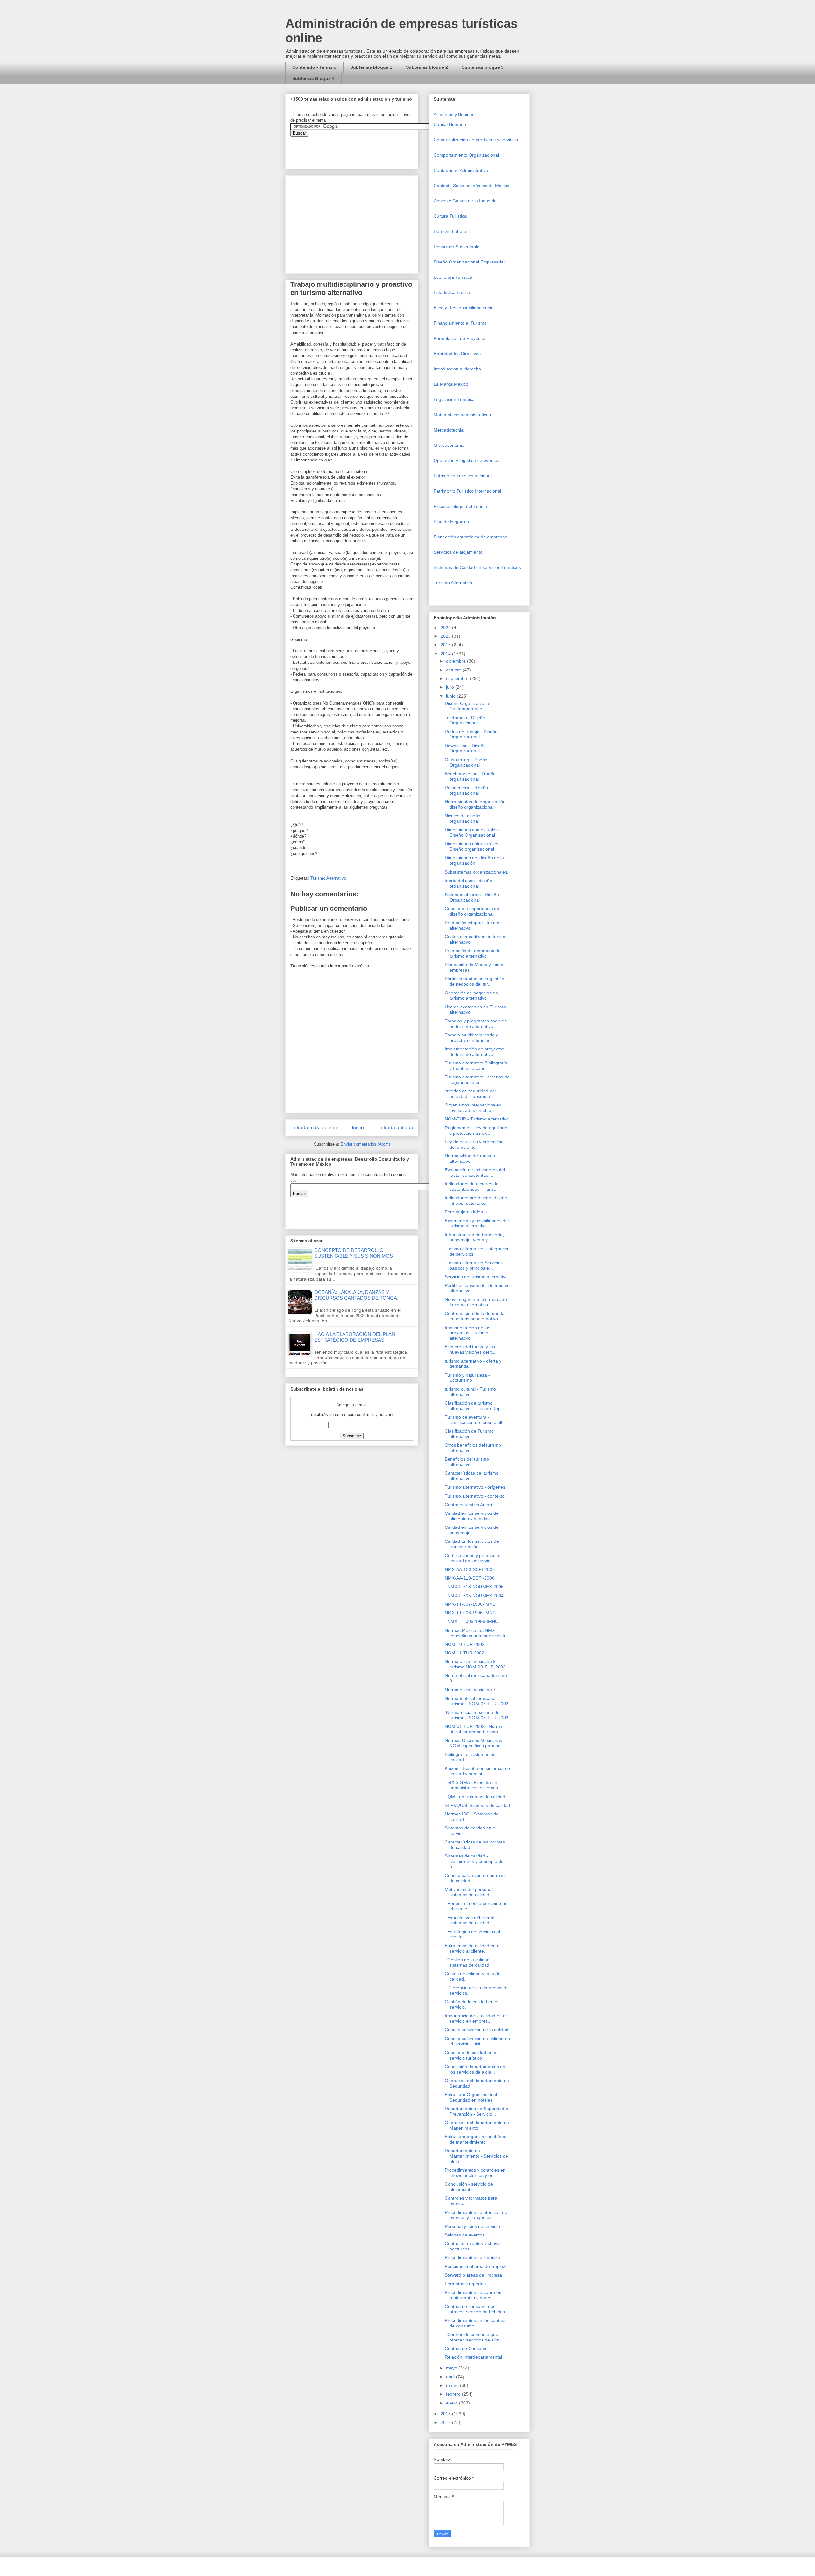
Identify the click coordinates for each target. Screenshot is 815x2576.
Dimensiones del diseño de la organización (474, 860)
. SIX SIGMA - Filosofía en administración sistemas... (473, 1785)
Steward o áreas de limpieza (473, 2275)
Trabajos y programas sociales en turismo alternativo (476, 1024)
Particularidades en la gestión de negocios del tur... (475, 981)
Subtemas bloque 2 (427, 67)
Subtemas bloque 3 (483, 67)
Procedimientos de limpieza (472, 2257)
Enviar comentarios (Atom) (365, 1144)
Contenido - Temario (314, 67)
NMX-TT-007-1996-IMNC (470, 1604)
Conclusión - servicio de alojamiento (469, 2187)
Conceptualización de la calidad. (477, 2030)
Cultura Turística (450, 216)
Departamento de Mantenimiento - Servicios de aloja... (476, 2156)
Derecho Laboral (450, 231)
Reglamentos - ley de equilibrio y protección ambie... (476, 1130)
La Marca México (451, 384)
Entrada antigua (395, 1128)
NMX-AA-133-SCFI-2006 (470, 1569)
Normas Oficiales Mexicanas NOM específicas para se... (475, 1743)
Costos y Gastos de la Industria (465, 201)
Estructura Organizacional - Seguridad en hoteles (472, 2097)
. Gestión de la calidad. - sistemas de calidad (469, 1962)
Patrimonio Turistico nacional (463, 476)
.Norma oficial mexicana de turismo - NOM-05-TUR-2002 (477, 1715)
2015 (446, 645)
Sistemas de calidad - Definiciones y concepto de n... (474, 1861)
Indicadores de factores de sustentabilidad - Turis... (472, 1186)
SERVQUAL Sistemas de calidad (477, 1805)
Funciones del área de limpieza (476, 2266)
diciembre (457, 661)
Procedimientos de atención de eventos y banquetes (476, 2215)
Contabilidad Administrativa (461, 170)
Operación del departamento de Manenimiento (477, 2125)
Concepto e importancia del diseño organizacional (472, 911)
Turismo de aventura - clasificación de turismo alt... (475, 1420)
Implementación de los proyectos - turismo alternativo (468, 1333)
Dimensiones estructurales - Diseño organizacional (473, 846)
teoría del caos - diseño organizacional (468, 883)
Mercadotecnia (449, 430)
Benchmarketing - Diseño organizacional (470, 776)
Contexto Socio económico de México (471, 186)
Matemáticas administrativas (462, 415)
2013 (446, 2414)
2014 (446, 654)
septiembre (458, 678)
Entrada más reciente (314, 1128)
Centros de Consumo (466, 2348)
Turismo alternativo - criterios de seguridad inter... (477, 1080)
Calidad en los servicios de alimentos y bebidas (472, 1516)
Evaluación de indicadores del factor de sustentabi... (475, 1172)
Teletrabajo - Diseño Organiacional (465, 720)
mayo (452, 2368)
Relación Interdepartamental (473, 2357)
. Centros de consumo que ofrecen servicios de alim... (474, 2337)
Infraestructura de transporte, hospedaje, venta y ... (474, 1237)
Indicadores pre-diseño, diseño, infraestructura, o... (477, 1200)
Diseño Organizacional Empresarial (469, 262)
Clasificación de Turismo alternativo (469, 1434)
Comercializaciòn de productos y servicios (476, 140)
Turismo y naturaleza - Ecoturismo (467, 1378)
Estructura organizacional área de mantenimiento (476, 2139)
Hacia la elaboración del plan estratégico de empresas (355, 1337)
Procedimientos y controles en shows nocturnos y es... (475, 2173)
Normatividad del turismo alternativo (470, 1158)
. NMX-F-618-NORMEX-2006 (474, 1587)
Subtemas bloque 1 (371, 67)
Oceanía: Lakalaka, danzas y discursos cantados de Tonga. (356, 1295)
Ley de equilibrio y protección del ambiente (474, 1144)
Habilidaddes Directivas (457, 354)
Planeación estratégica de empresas (470, 537)
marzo (453, 2385)
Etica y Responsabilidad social (464, 308)
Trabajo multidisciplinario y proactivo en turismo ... (471, 1038)
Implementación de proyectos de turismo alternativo (475, 1052)
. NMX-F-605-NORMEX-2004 (474, 1596)
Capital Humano (450, 124)
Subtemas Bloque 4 (313, 78)
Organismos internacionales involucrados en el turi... (473, 1108)
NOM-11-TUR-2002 (464, 1653)
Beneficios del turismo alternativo (467, 1462)
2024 (446, 628)
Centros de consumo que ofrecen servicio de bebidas (475, 2309)
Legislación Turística (454, 399)
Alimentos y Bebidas (454, 114)
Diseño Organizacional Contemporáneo (468, 706)
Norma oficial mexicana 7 (470, 1690)
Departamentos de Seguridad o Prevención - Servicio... (476, 2111)
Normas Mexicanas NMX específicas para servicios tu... (478, 1633)
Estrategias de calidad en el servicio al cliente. (473, 1948)
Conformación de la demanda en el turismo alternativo (475, 1316)
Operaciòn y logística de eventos (467, 460)
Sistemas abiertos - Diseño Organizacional (472, 897)
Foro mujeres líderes (466, 1212)
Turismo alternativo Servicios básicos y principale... (474, 1265)
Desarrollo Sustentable (457, 247)
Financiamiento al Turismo (460, 323)
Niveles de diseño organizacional (463, 818)
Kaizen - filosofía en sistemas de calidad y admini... (477, 1771)
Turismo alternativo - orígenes (475, 1487)
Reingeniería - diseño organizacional (466, 790)
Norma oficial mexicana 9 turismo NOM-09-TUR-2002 (475, 1664)
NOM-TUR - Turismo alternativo (477, 1119)
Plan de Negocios (451, 522)
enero (453, 2403)
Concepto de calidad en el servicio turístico (471, 2055)
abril (451, 2377)
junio (451, 696)
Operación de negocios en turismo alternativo (471, 996)
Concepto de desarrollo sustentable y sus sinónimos (354, 1253)
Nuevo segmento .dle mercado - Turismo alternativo (477, 1302)
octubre (454, 670)
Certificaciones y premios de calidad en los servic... (473, 1558)
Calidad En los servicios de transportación (472, 1544)
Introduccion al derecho (457, 369)
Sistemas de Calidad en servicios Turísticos (477, 567)
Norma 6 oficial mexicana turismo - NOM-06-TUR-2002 (477, 1701)
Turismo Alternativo (328, 878)
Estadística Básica (452, 292)
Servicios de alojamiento (458, 552)
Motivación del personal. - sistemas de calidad (471, 1892)
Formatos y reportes (465, 2284)
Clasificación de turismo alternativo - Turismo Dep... (475, 1406)
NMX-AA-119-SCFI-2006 (470, 1578)
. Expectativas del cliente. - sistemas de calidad (472, 1920)
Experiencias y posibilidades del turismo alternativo (477, 1223)
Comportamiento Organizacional (466, 155)
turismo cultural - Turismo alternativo (470, 1392)
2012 (446, 2422)
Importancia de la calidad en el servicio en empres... (476, 2018)
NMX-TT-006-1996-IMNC (470, 1613)
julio (451, 687)
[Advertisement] (19, 2427)
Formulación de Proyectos (460, 338)
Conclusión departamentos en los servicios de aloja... (475, 2069)
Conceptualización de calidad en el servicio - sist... (477, 2041)
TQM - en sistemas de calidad (475, 1797)
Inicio (358, 1128)
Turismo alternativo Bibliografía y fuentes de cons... (476, 1066)
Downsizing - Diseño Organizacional (465, 748)
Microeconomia (449, 445)
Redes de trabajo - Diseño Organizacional (471, 734)
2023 (446, 636)
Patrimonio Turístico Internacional (467, 491)
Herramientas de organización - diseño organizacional (477, 804)
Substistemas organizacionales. (477, 872)
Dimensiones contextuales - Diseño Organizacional (473, 832)
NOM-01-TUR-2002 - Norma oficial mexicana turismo (474, 1729)
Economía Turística (453, 277)
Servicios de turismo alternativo (476, 1277)
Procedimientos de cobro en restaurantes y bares (473, 2295)
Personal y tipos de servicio (472, 2226)
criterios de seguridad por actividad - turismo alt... (471, 1094)
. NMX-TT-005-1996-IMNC (471, 1621)
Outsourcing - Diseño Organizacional (466, 762)
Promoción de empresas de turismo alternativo (473, 953)
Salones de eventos (465, 2235)
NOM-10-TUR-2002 (465, 1644)
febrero (454, 2394)
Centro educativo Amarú (469, 1505)
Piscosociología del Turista (460, 506)
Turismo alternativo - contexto (475, 1496)
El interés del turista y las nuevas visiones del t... (470, 1349)
